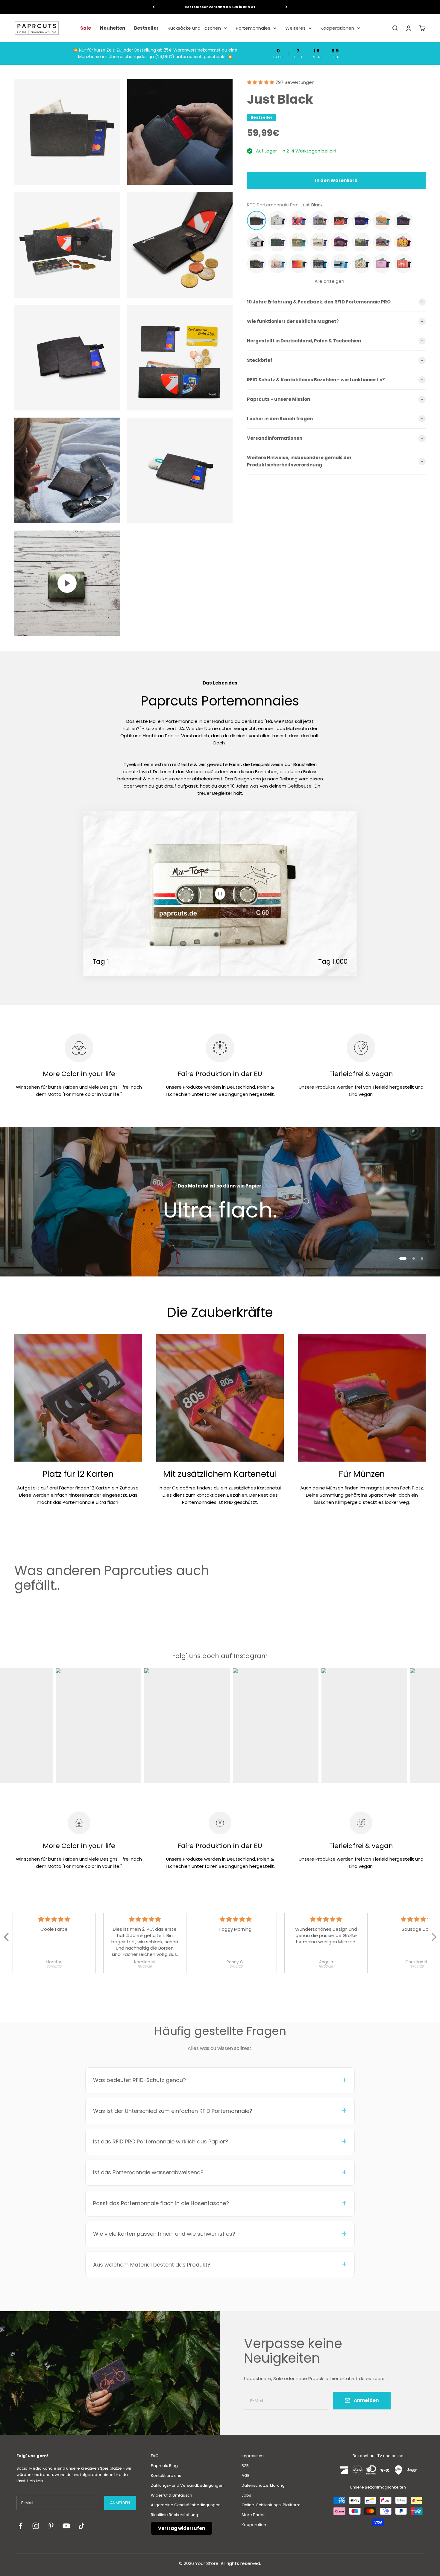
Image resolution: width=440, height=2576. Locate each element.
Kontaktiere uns (166, 2475)
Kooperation (254, 2525)
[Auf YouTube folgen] (66, 2526)
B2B (245, 2466)
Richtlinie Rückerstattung (175, 2515)
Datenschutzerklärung (263, 2485)
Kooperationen (337, 28)
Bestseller (146, 28)
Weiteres (295, 28)
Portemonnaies (253, 28)
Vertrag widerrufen (182, 2528)
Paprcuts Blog (164, 2466)
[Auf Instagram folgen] (36, 2526)
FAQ (155, 2456)
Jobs (246, 2495)
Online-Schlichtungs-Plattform (271, 2505)
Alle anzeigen (329, 281)
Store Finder (253, 2515)
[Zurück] (154, 7)
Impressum (253, 2456)
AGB (246, 2475)
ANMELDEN (120, 2503)
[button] (261, 82)
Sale (86, 28)
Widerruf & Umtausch (172, 2495)
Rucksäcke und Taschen (194, 28)
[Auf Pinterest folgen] (51, 2526)
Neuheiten (113, 28)
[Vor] (286, 7)
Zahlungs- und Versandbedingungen (187, 2485)
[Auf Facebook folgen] (21, 2526)
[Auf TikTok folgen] (82, 2526)
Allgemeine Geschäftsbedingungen (186, 2505)
